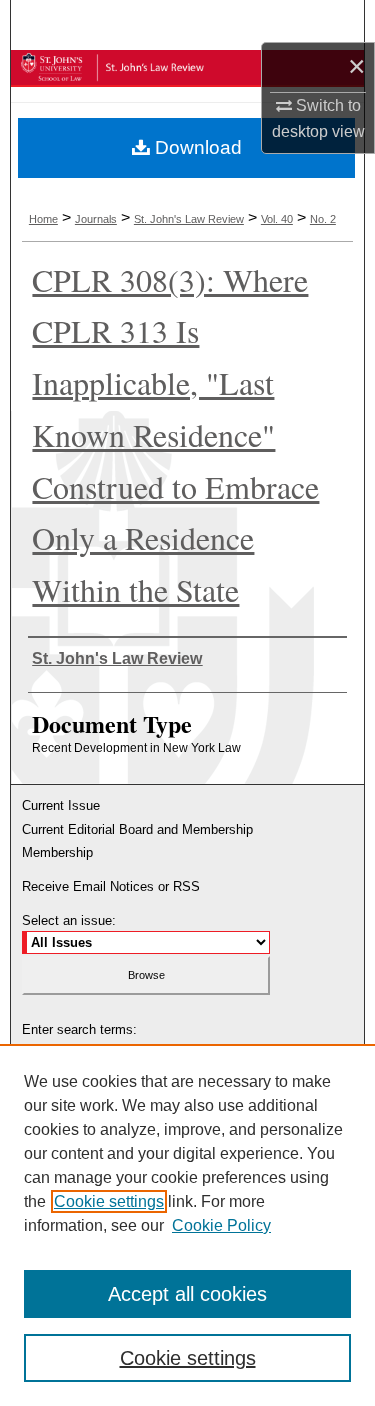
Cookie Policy (221, 1225)
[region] (187, 1225)
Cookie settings (109, 1201)
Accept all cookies (187, 1294)
